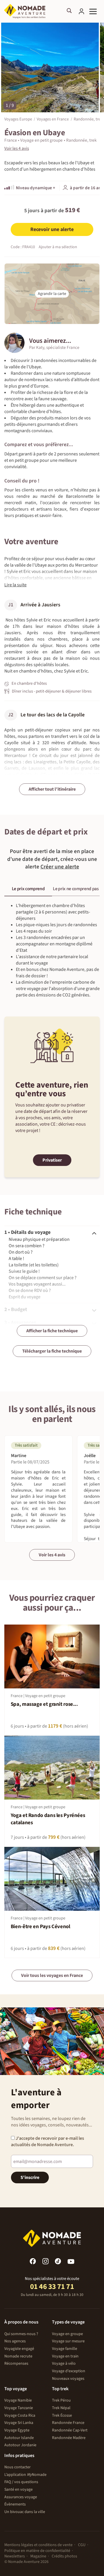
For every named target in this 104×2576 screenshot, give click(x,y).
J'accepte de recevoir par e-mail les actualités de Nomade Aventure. (48, 2141)
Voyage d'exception (69, 2371)
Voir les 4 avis (52, 1555)
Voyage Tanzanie (19, 2408)
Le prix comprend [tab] (28, 889)
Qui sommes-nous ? (21, 2334)
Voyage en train (65, 2356)
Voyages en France (53, 119)
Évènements (15, 2504)
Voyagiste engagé (19, 2349)
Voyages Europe (18, 119)
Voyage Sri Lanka (19, 2423)
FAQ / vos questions (21, 2482)
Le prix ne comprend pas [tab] (76, 889)
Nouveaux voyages (68, 2379)
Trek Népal (61, 2408)
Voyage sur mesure (68, 2341)
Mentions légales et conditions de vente (38, 2545)
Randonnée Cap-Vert (70, 2430)
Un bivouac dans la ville (25, 2512)
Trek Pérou (61, 2400)
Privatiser (52, 1160)
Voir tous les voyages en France (52, 1975)
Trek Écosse (62, 2415)
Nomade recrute (18, 2356)
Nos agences (15, 2341)
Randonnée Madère (69, 2438)
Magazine (38, 2556)
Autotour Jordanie (20, 2445)
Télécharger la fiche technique (52, 1351)
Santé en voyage (18, 2490)
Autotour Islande (19, 2438)
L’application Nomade (25, 2475)
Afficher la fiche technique (52, 1331)
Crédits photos (64, 2556)
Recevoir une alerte (52, 229)
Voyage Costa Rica (20, 2415)
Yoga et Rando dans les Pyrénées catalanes (48, 1819)
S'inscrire (30, 2177)
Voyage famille (65, 2349)
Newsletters (15, 2556)
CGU (82, 2545)
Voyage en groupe (67, 2334)
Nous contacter (17, 2467)
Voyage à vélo (64, 2364)
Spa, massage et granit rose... (44, 1704)
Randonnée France (68, 2423)
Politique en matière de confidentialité (37, 2551)
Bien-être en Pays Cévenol (40, 1927)
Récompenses (16, 2364)
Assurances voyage (21, 2497)
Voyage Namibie (18, 2400)
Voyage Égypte (17, 2430)
